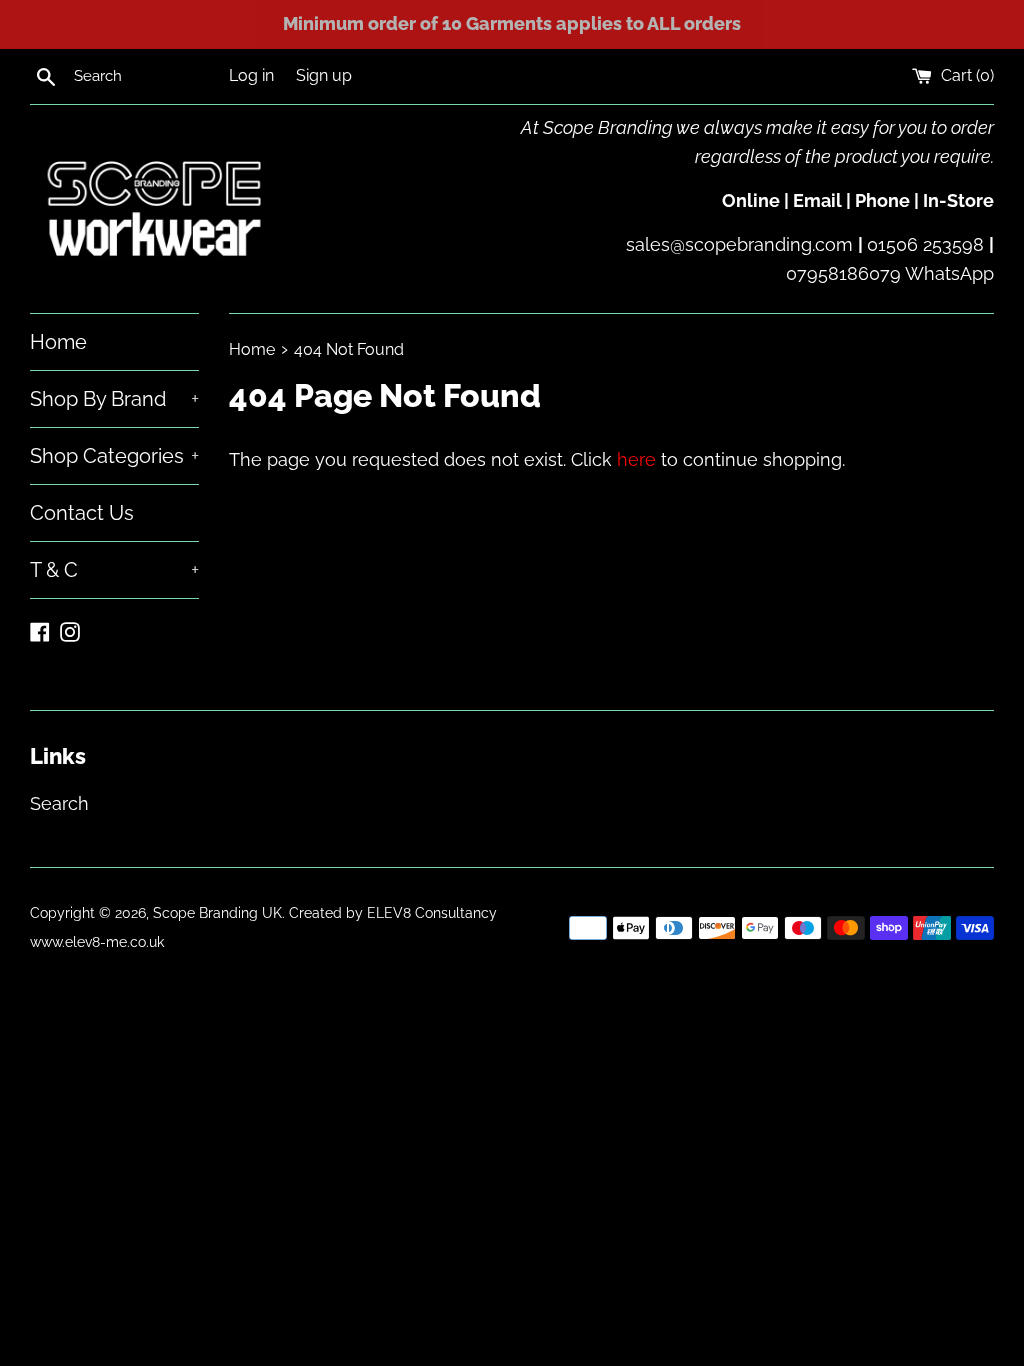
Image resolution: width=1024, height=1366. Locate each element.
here (636, 459)
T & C (114, 570)
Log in (251, 75)
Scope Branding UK (217, 912)
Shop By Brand (114, 399)
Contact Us (82, 513)
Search (59, 803)
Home (58, 342)
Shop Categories (114, 456)
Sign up (324, 75)
